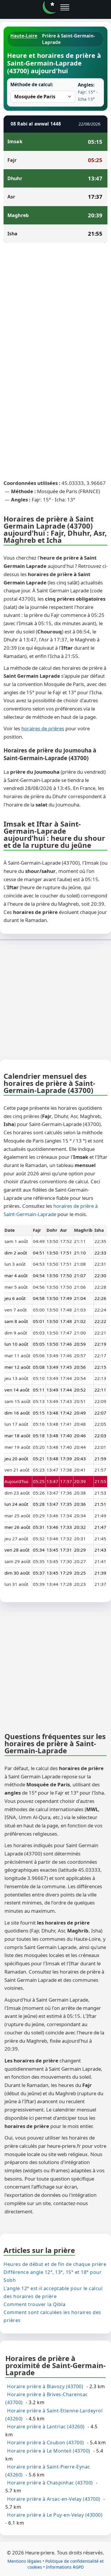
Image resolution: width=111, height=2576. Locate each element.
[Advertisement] (55, 305)
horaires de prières (43, 728)
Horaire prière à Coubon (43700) (46, 2443)
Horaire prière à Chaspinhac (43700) (50, 2483)
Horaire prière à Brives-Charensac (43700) (47, 2398)
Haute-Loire (24, 36)
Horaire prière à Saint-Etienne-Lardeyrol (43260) (54, 2414)
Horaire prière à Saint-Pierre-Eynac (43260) (48, 2471)
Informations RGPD (65, 2567)
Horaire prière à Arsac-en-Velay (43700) (54, 2499)
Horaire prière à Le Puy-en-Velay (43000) (55, 2515)
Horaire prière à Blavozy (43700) (45, 2386)
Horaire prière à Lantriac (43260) (46, 2427)
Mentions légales (24, 2561)
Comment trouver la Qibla (34, 2304)
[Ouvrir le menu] (65, 7)
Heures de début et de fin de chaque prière (55, 2264)
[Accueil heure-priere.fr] (49, 7)
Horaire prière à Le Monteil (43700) (49, 2450)
